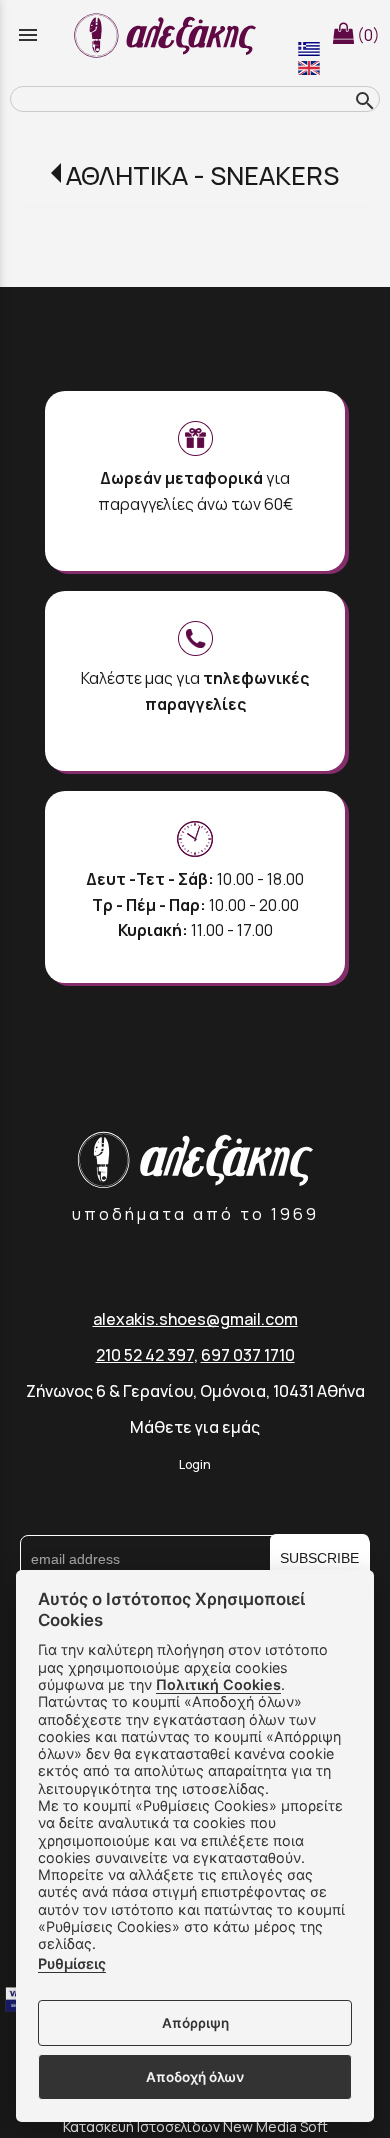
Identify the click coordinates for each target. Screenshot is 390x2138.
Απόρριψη (195, 2023)
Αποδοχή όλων (195, 2077)
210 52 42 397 (145, 1355)
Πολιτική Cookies (218, 1684)
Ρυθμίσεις (72, 1963)
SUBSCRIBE (319, 1558)
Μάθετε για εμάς (195, 1427)
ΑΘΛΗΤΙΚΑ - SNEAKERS (202, 175)
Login (195, 1464)
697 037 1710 (248, 1355)
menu (28, 35)
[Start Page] (168, 35)
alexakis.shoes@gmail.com (195, 1319)
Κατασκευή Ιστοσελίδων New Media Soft (195, 2126)
